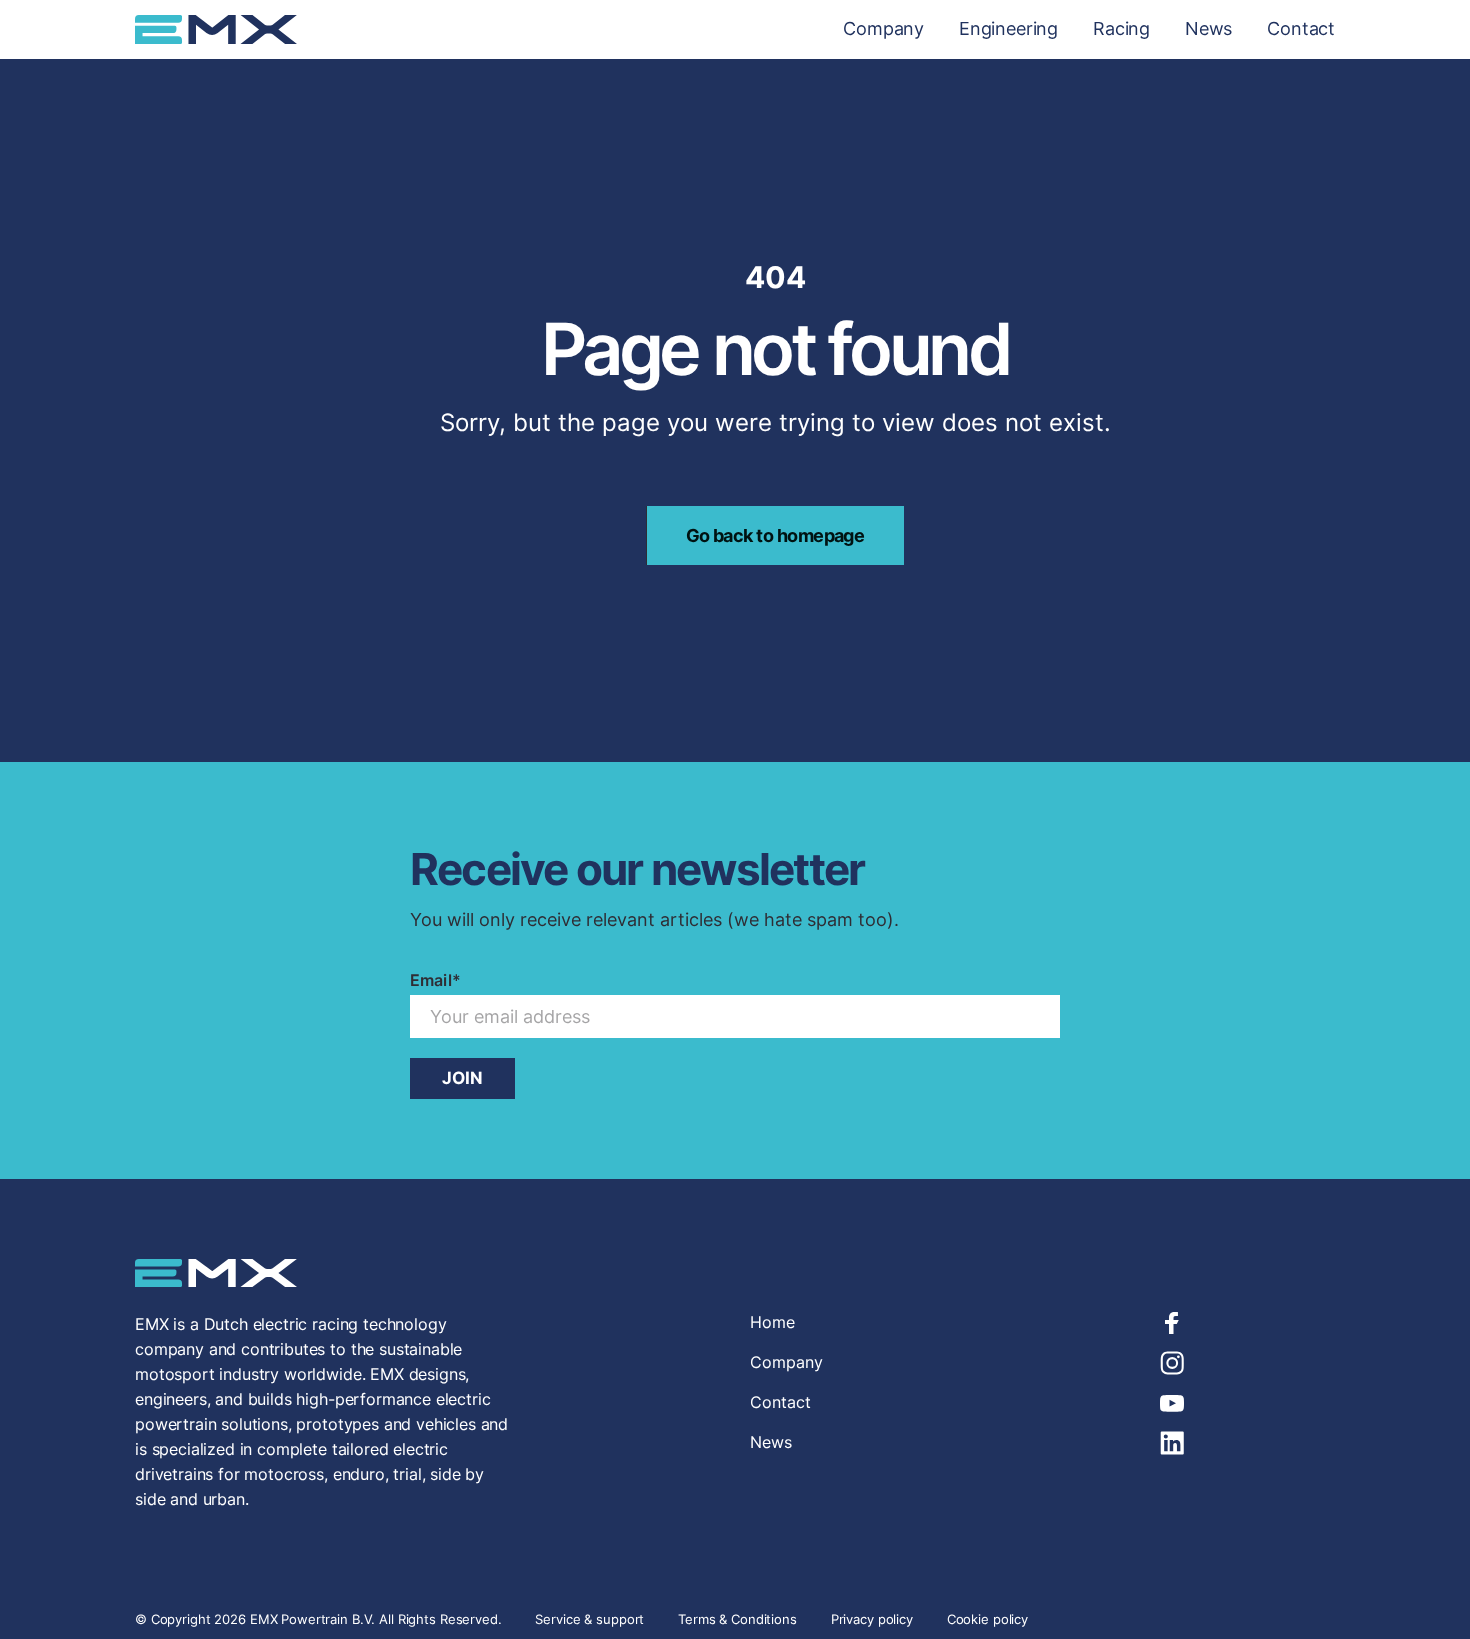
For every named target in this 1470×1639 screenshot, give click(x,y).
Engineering (1008, 29)
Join (462, 1078)
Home (772, 1322)
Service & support (591, 1619)
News (1208, 29)
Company (883, 29)
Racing (1121, 29)
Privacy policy (872, 1619)
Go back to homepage (775, 535)
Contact (1301, 29)
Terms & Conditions (737, 1619)
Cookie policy (987, 1619)
